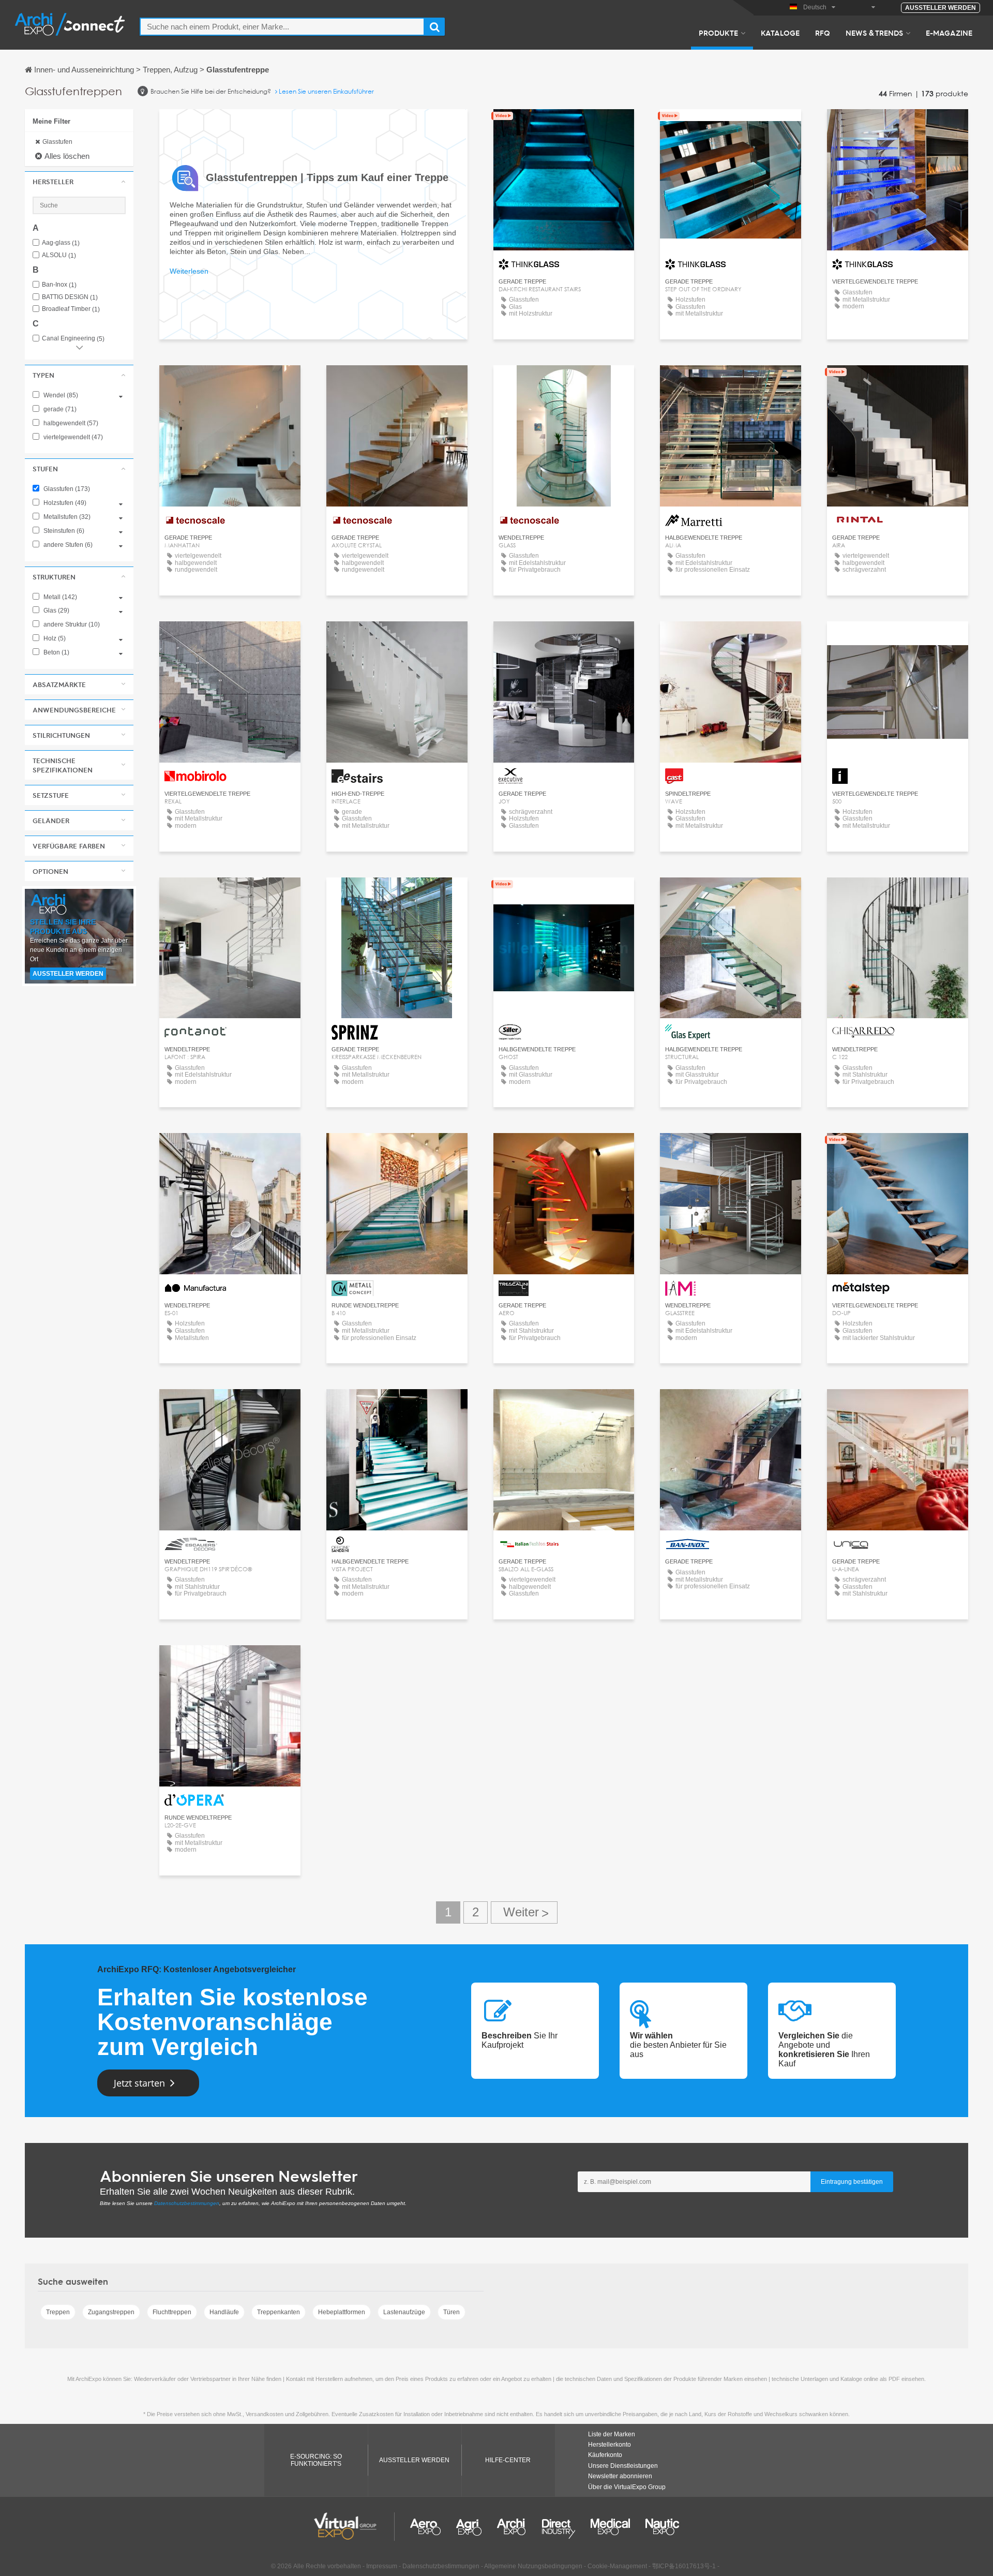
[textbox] (282, 27)
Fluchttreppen (172, 2312)
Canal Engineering (73, 339)
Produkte (718, 33)
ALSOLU (59, 255)
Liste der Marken (612, 2434)
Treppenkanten (279, 2312)
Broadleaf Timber (71, 309)
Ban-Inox (59, 285)
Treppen (58, 2312)
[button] (79, 182)
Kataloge (780, 33)
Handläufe (224, 2312)
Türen (452, 2312)
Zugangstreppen (111, 2312)
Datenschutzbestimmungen (187, 2203)
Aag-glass (61, 243)
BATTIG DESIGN (70, 297)
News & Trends (874, 33)
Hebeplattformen (342, 2312)
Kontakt (731, 383)
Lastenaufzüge (404, 2312)
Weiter (524, 1912)
